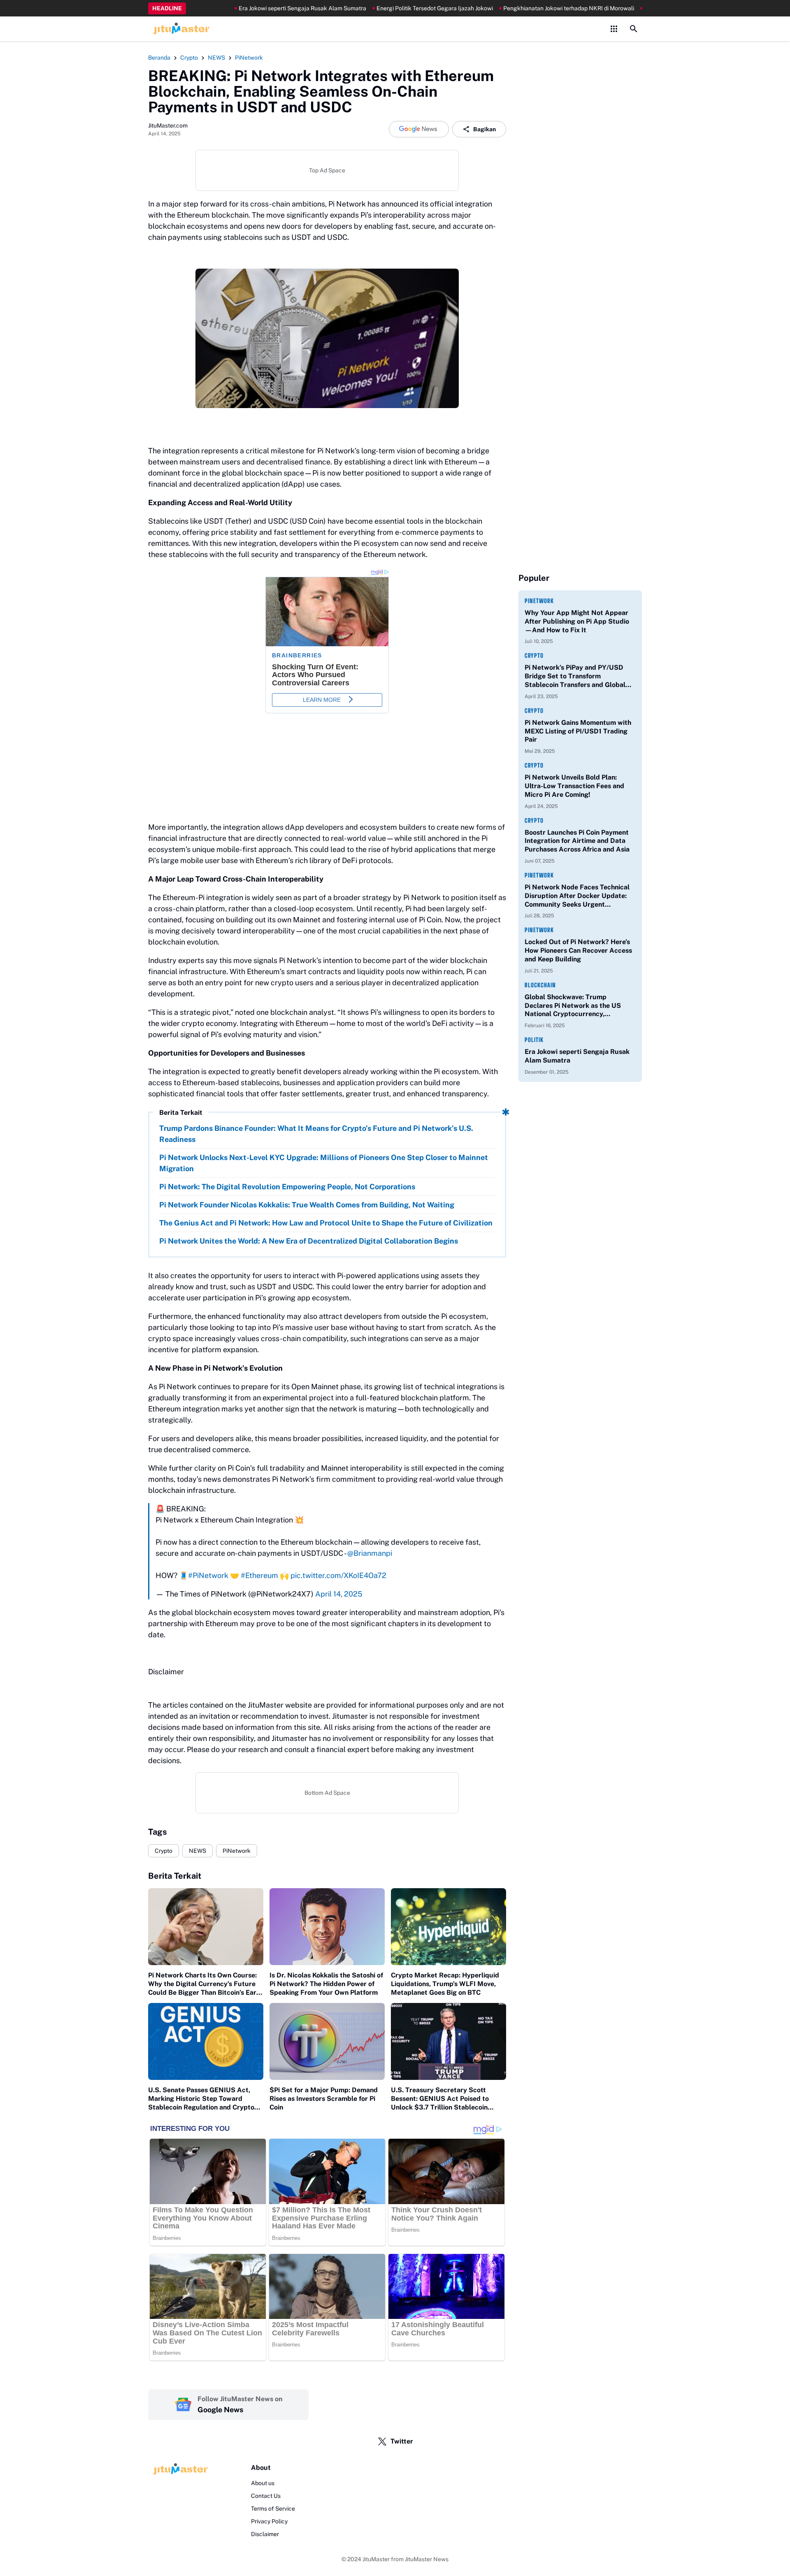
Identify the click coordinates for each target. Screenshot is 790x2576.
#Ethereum (259, 1575)
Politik (534, 1040)
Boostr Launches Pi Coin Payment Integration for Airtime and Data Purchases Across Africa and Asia (577, 841)
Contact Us (266, 2496)
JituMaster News (427, 2559)
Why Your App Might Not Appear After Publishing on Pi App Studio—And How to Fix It (577, 621)
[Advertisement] (580, 177)
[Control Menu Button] (614, 29)
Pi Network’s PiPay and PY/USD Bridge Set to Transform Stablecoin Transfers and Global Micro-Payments (575, 676)
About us (263, 2483)
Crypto (164, 1851)
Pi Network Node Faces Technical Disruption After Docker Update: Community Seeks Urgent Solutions (577, 896)
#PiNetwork (208, 1575)
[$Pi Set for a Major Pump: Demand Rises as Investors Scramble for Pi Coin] (327, 2041)
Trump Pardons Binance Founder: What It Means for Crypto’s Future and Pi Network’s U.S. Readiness (316, 1134)
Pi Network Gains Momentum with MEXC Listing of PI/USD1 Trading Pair (578, 731)
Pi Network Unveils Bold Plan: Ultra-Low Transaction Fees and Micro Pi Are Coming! (574, 786)
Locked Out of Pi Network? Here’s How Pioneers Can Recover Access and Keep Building (578, 950)
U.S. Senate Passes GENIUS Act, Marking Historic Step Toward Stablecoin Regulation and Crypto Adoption (201, 2099)
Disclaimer (265, 2534)
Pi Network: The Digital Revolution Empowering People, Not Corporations (287, 1187)
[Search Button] (634, 29)
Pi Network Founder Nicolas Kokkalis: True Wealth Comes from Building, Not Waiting (307, 1205)
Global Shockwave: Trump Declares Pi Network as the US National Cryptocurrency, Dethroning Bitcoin (573, 1006)
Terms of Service (273, 2509)
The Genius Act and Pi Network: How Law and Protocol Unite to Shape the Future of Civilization (326, 1223)
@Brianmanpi (370, 1553)
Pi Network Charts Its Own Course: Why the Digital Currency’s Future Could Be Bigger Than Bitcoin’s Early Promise (205, 1984)
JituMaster (376, 2559)
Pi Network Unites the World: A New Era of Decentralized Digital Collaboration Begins (309, 1241)
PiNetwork (237, 1851)
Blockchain (540, 985)
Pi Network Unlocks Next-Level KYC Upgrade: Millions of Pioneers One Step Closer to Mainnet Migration (324, 1163)
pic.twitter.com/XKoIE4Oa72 (338, 1575)
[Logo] (179, 2469)
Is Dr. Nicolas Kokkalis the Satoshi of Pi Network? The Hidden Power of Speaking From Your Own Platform (326, 1984)
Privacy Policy (269, 2521)
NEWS (197, 1851)
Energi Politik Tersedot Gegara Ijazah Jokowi (389, 8)
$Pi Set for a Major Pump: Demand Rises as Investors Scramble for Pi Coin (324, 2099)
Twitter (402, 2441)
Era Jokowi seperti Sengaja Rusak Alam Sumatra (256, 8)
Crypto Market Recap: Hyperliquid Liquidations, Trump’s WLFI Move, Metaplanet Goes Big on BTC (445, 1984)
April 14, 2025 (339, 1594)
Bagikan (484, 129)
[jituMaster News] (180, 29)
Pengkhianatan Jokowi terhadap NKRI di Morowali (523, 8)
